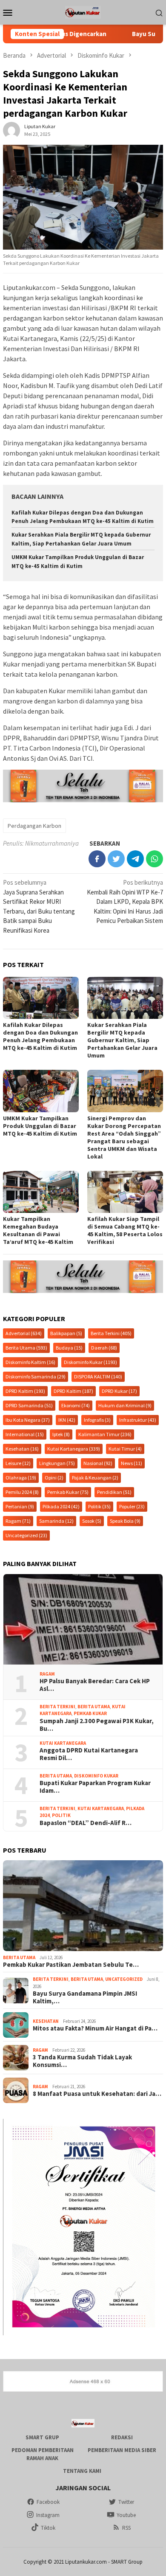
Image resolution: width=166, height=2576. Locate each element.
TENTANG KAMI (82, 2471)
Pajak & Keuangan (95, 1478)
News (132, 1463)
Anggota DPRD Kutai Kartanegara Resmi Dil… (89, 1754)
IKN (67, 1420)
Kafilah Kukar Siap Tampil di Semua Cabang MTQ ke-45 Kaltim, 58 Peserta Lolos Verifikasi (125, 1230)
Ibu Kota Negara (28, 1420)
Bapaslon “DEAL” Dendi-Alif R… (86, 1823)
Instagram (48, 2515)
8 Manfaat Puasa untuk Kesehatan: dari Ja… (97, 2094)
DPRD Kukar (119, 1391)
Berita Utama (26, 1348)
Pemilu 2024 (22, 1492)
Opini (54, 1478)
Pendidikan (114, 1492)
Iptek (61, 1434)
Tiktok (48, 2528)
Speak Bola (125, 1521)
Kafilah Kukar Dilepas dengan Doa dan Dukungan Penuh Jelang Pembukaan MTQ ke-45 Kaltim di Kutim (40, 1036)
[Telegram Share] (135, 859)
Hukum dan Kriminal (125, 1405)
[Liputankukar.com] (83, 12)
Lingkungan (57, 1463)
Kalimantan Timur (105, 1434)
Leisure (18, 1463)
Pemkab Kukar (68, 1492)
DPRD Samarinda (29, 1405)
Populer (132, 1506)
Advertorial (24, 1333)
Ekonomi (76, 1405)
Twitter (126, 2502)
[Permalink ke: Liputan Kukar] (11, 130)
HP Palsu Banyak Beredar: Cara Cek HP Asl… (95, 1685)
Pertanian (20, 1506)
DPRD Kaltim (25, 1391)
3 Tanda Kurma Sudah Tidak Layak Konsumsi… (82, 2061)
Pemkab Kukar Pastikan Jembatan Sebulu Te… (71, 1965)
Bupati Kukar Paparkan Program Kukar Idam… (95, 1787)
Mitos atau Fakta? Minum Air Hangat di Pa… (95, 2028)
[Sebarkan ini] (97, 859)
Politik (99, 1506)
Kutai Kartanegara (74, 1449)
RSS (126, 2528)
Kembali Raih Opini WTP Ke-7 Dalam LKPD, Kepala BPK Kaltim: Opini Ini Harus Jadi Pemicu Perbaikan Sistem (125, 901)
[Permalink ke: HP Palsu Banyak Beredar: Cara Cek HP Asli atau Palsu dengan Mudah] (83, 1619)
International (25, 1434)
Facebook (48, 2502)
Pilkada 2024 (61, 1506)
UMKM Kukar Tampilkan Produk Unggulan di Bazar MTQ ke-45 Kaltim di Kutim (40, 1126)
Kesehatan (22, 1449)
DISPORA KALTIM (98, 1377)
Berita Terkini (111, 1333)
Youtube (126, 2515)
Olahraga (21, 1478)
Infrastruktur (138, 1420)
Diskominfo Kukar (90, 1362)
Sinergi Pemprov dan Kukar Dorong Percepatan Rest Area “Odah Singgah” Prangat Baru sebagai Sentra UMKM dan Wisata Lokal (124, 1137)
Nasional (98, 1463)
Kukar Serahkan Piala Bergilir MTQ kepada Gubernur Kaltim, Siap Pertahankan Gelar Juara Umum (122, 1040)
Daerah (104, 1348)
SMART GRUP (42, 2437)
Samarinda (56, 1521)
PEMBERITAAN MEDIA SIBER (122, 2450)
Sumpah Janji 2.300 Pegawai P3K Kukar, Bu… (97, 1725)
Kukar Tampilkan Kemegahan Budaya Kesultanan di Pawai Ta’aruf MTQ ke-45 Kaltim (38, 1230)
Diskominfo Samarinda (36, 1377)
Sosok (92, 1521)
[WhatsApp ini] (155, 859)
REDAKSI (122, 2437)
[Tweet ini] (116, 859)
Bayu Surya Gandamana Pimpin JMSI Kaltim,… (85, 1997)
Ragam (18, 1521)
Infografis (97, 1420)
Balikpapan (66, 1333)
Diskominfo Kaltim (30, 1362)
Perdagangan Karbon (34, 826)
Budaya (69, 1348)
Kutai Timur (125, 1449)
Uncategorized (26, 1535)
